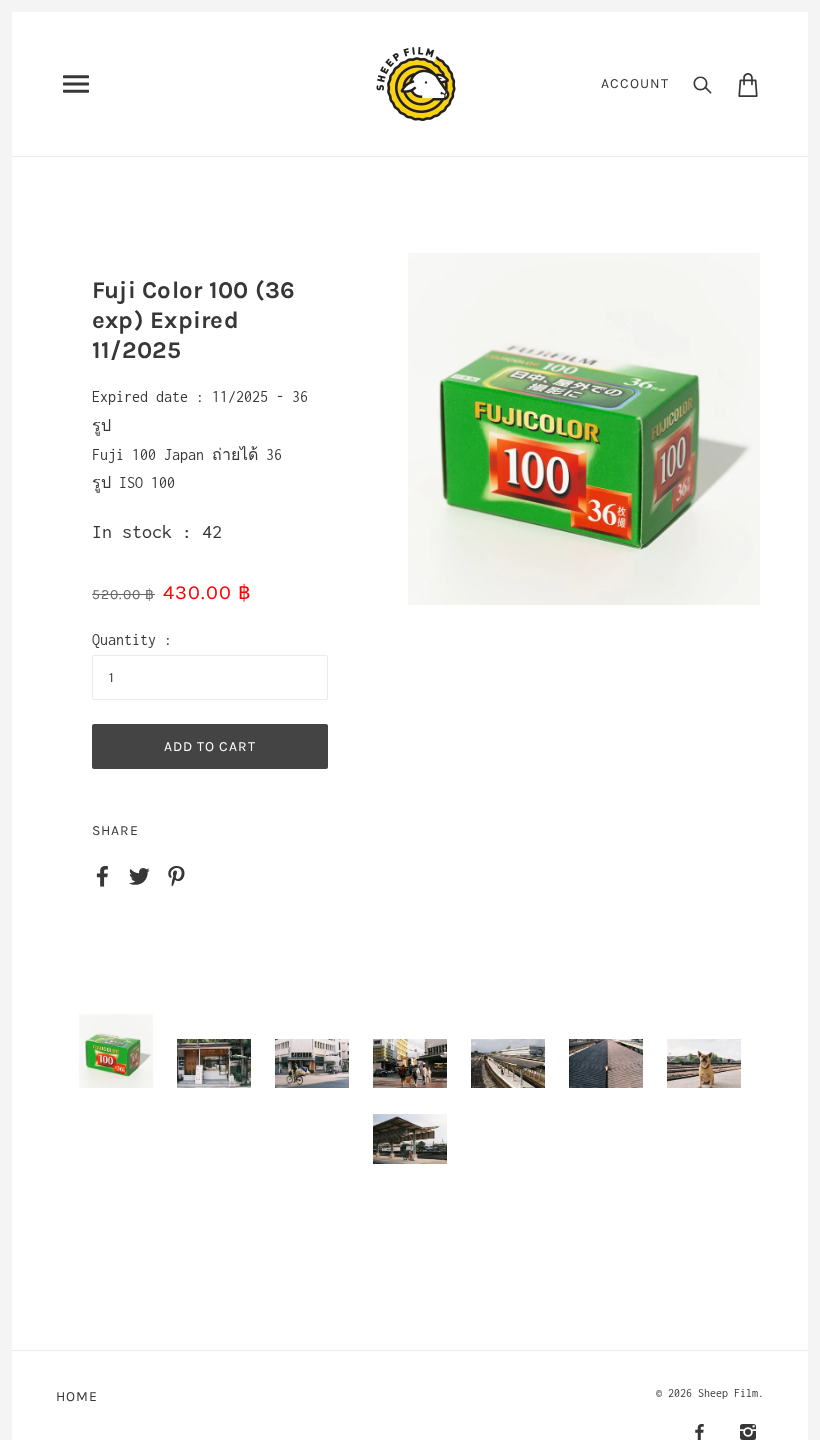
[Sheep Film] (416, 82)
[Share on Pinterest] (176, 874)
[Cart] (748, 84)
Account (635, 83)
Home (77, 1396)
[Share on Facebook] (102, 874)
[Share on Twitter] (139, 874)
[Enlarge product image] (584, 429)
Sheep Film (728, 1393)
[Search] (702, 84)
